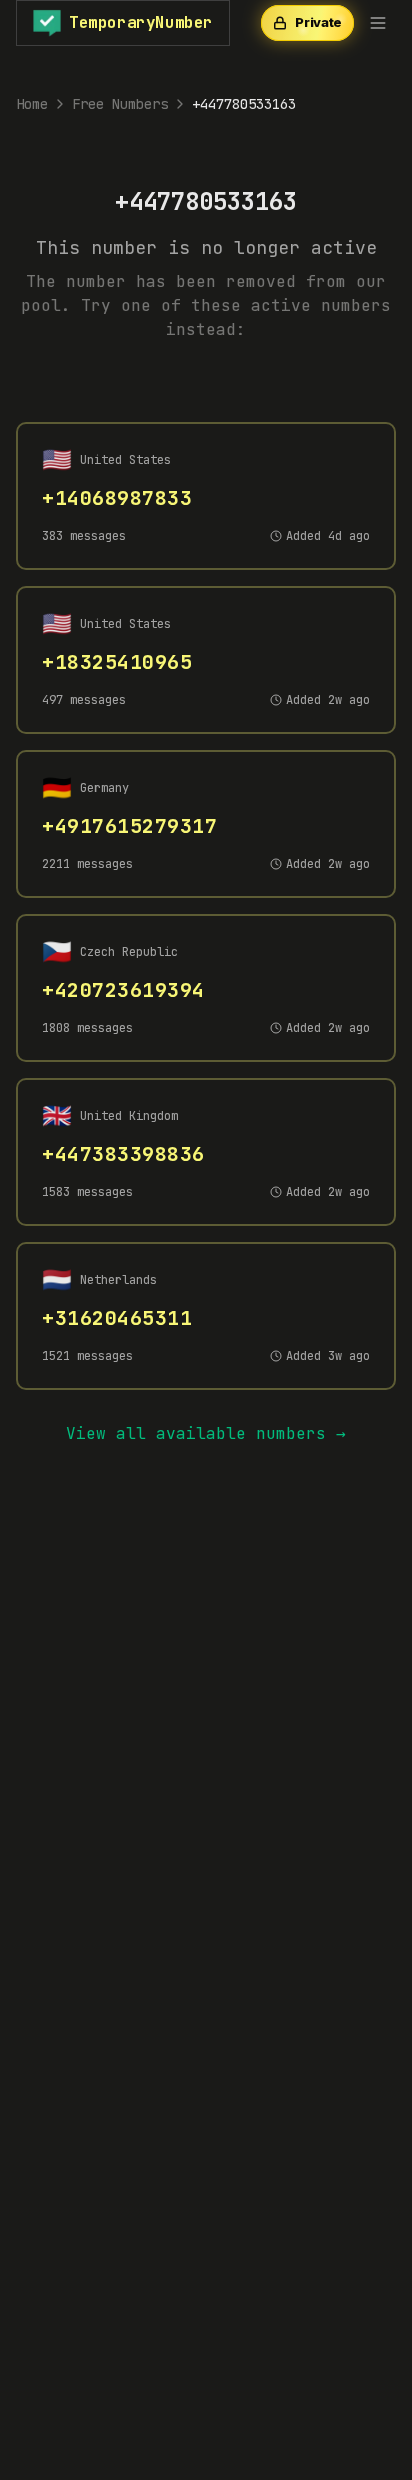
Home (32, 104)
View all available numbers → (206, 1433)
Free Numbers (120, 104)
